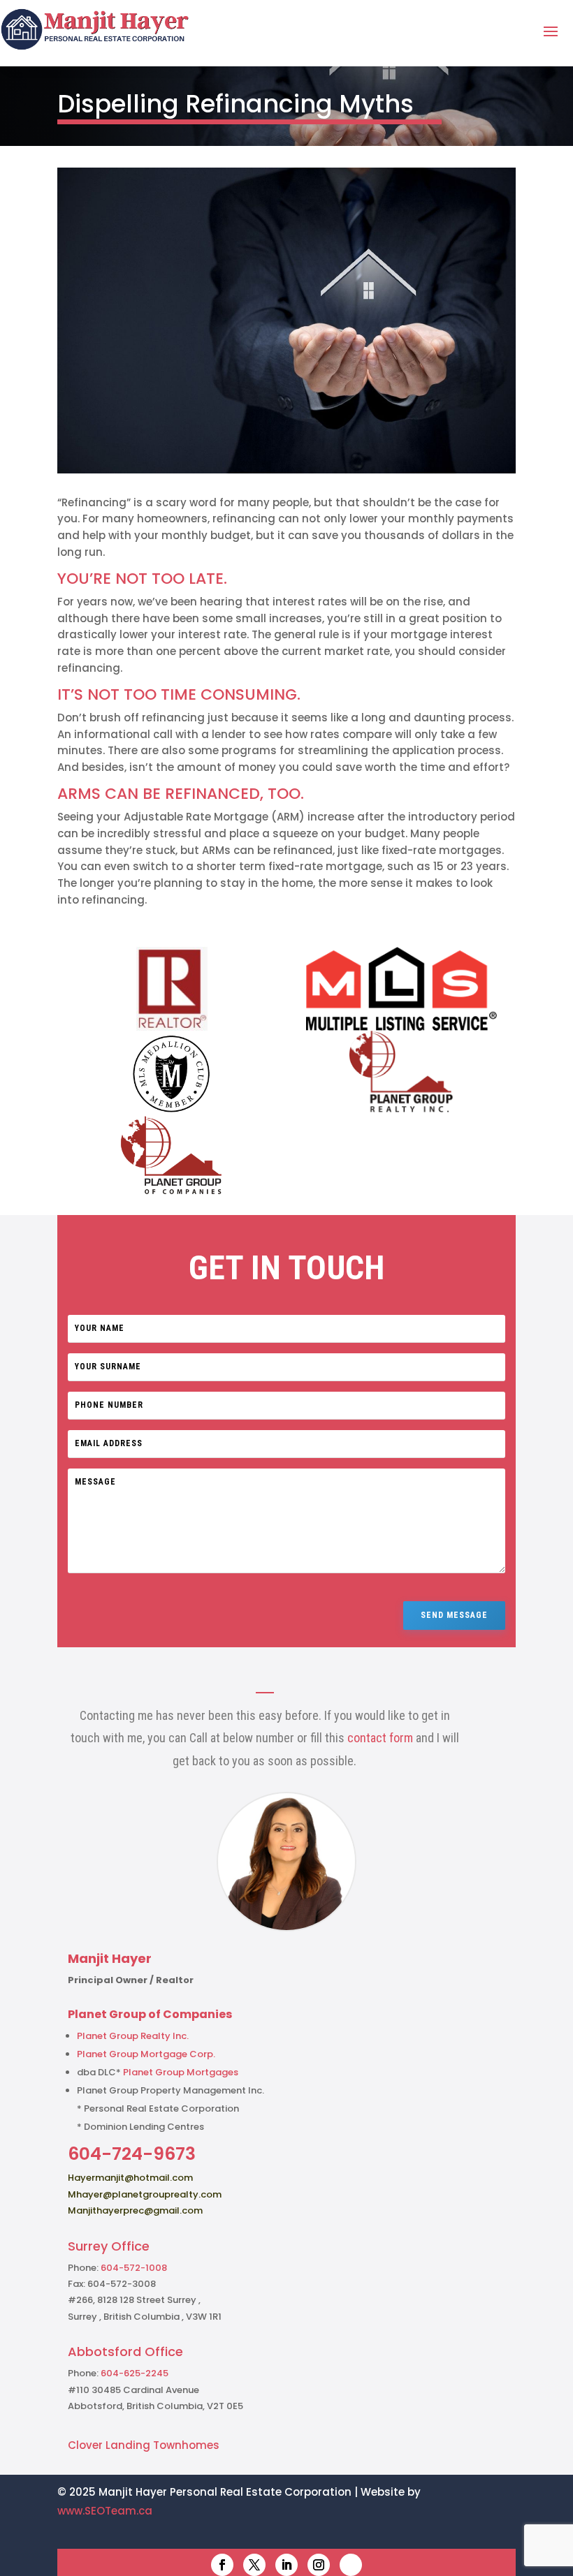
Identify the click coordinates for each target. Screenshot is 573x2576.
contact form (380, 1738)
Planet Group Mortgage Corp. (146, 2054)
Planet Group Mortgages (181, 2072)
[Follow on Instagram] (319, 2565)
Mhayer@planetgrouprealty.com (145, 2194)
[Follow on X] (254, 2565)
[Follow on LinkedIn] (286, 2565)
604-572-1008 (134, 2268)
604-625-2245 (135, 2373)
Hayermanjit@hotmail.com (130, 2178)
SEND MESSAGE (454, 1615)
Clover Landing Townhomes (144, 2445)
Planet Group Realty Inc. (133, 2036)
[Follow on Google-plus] (351, 2565)
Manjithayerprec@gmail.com (135, 2210)
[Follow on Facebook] (222, 2565)
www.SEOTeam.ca (105, 2511)
